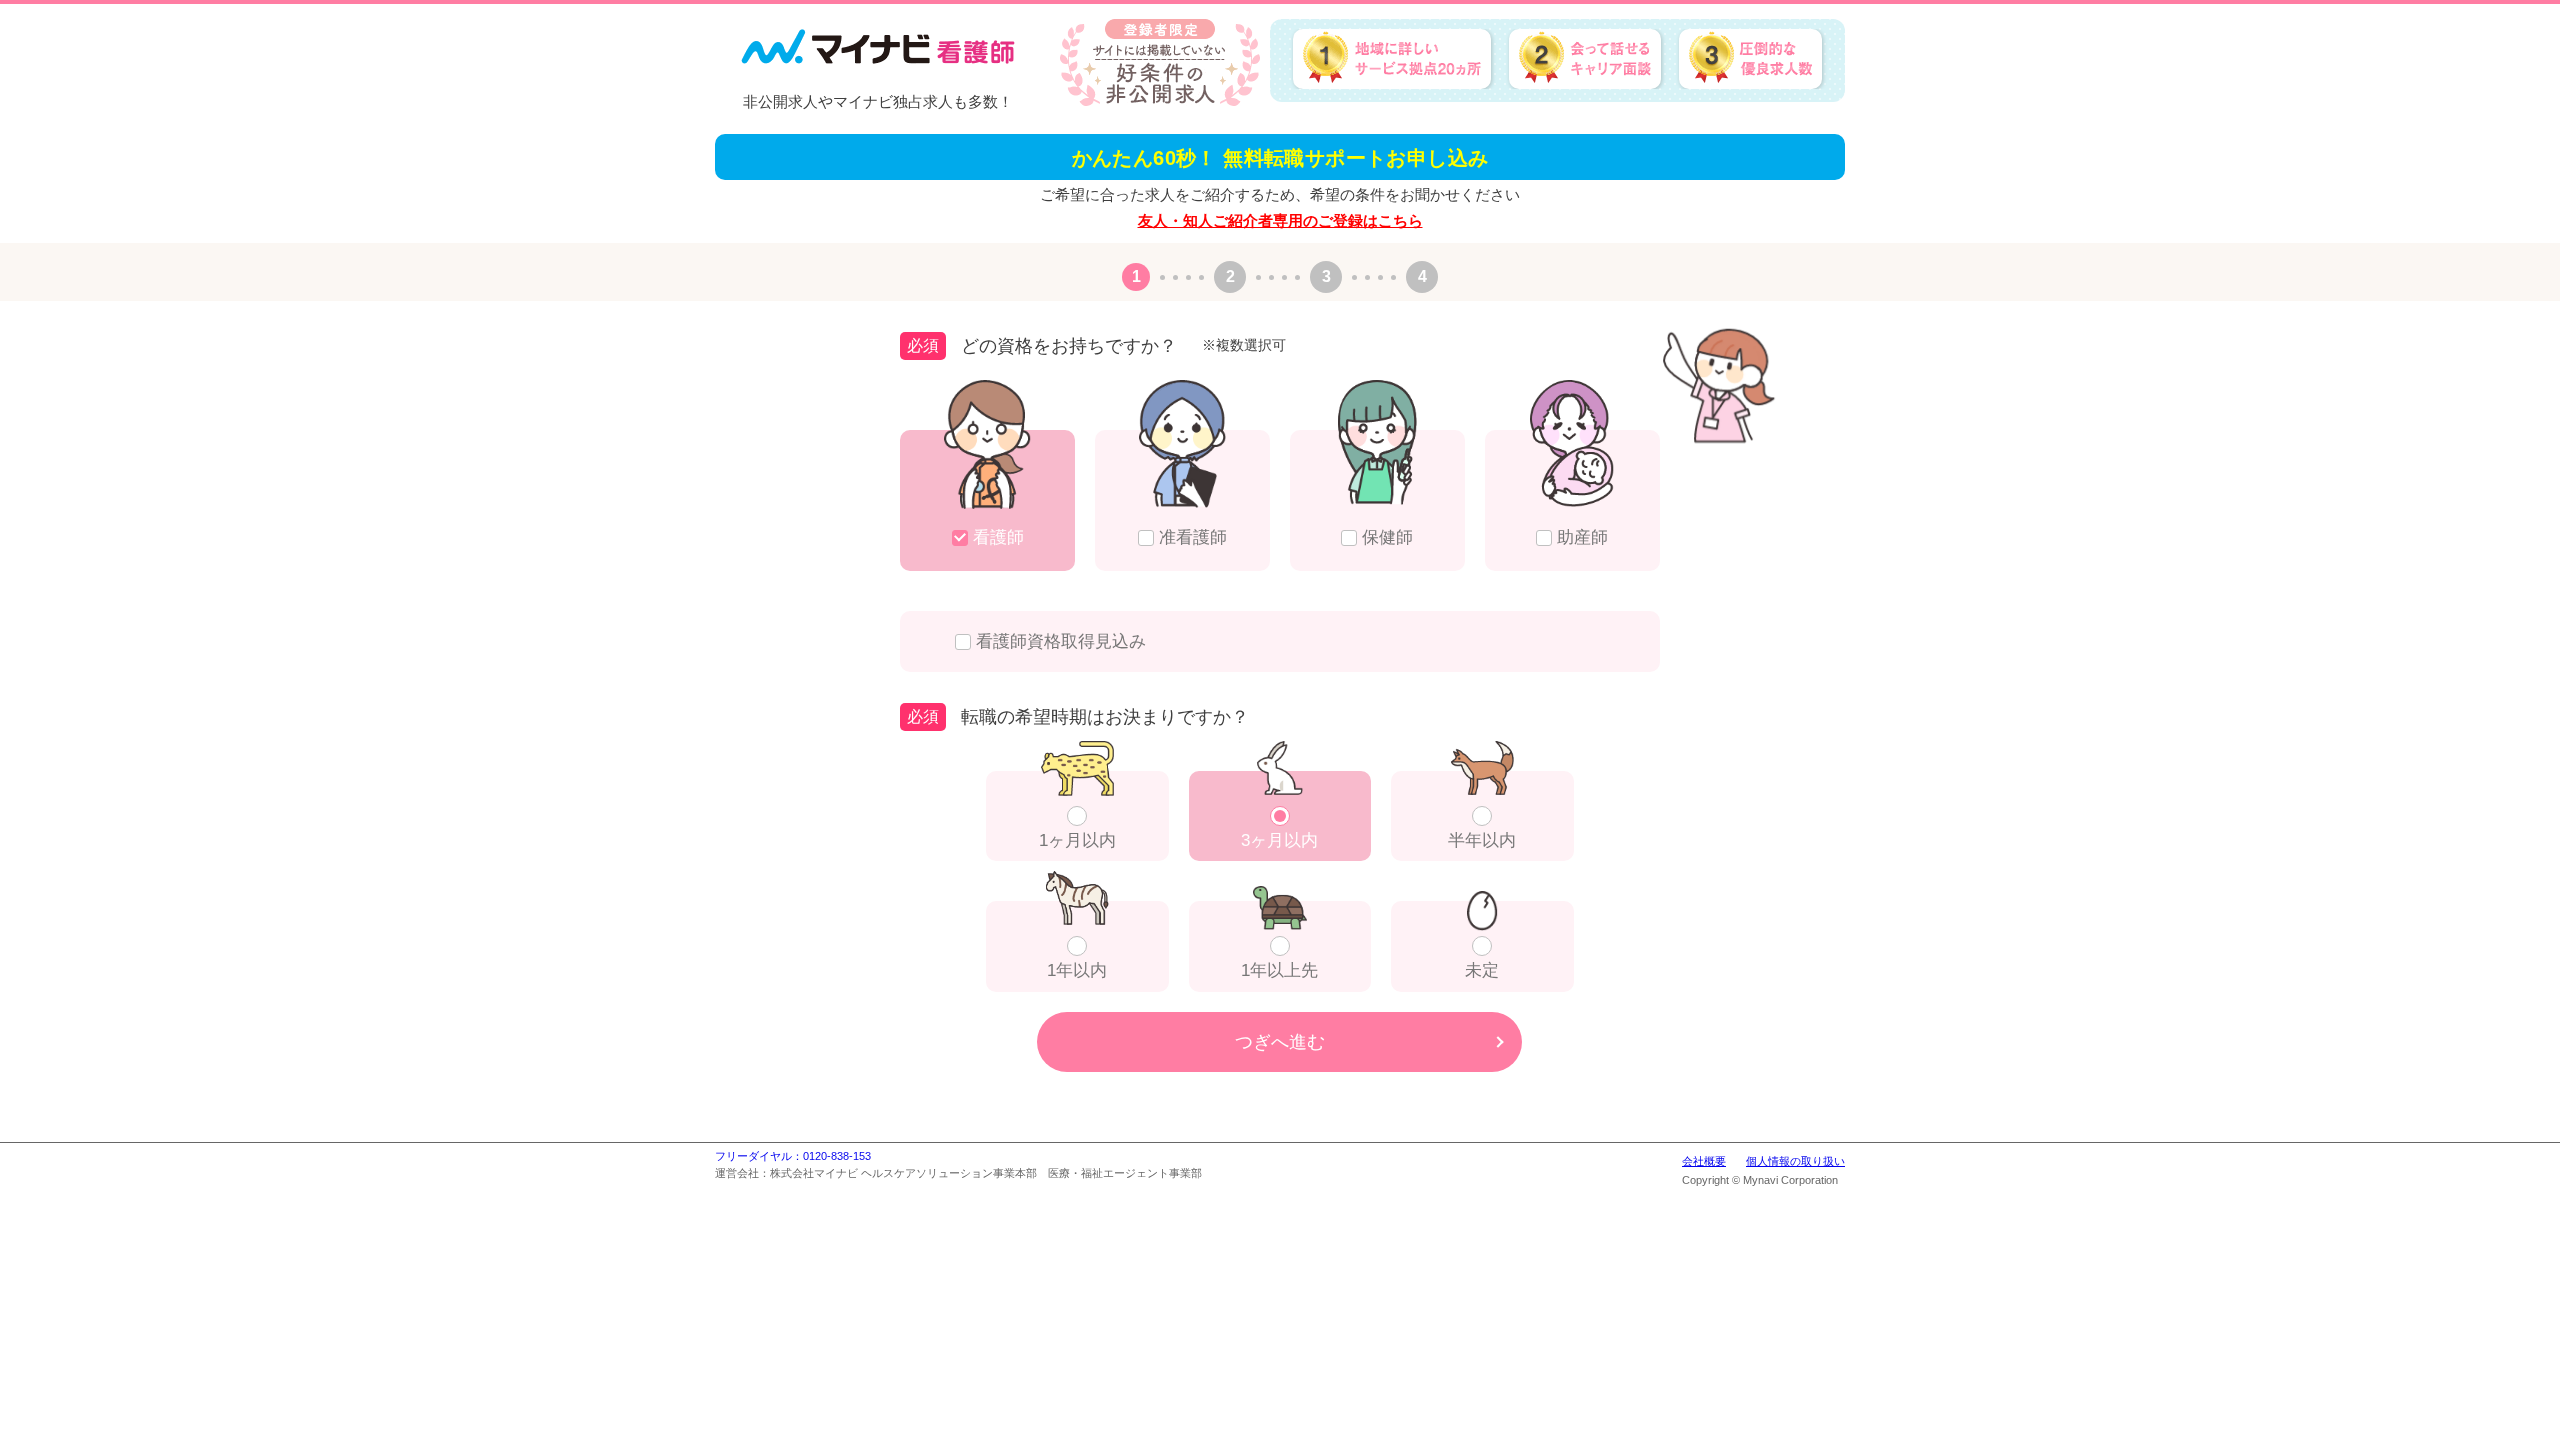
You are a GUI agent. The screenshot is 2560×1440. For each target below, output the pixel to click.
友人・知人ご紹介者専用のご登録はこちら (1280, 220)
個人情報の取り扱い (1795, 1161)
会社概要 (1704, 1161)
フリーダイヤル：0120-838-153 (793, 1156)
